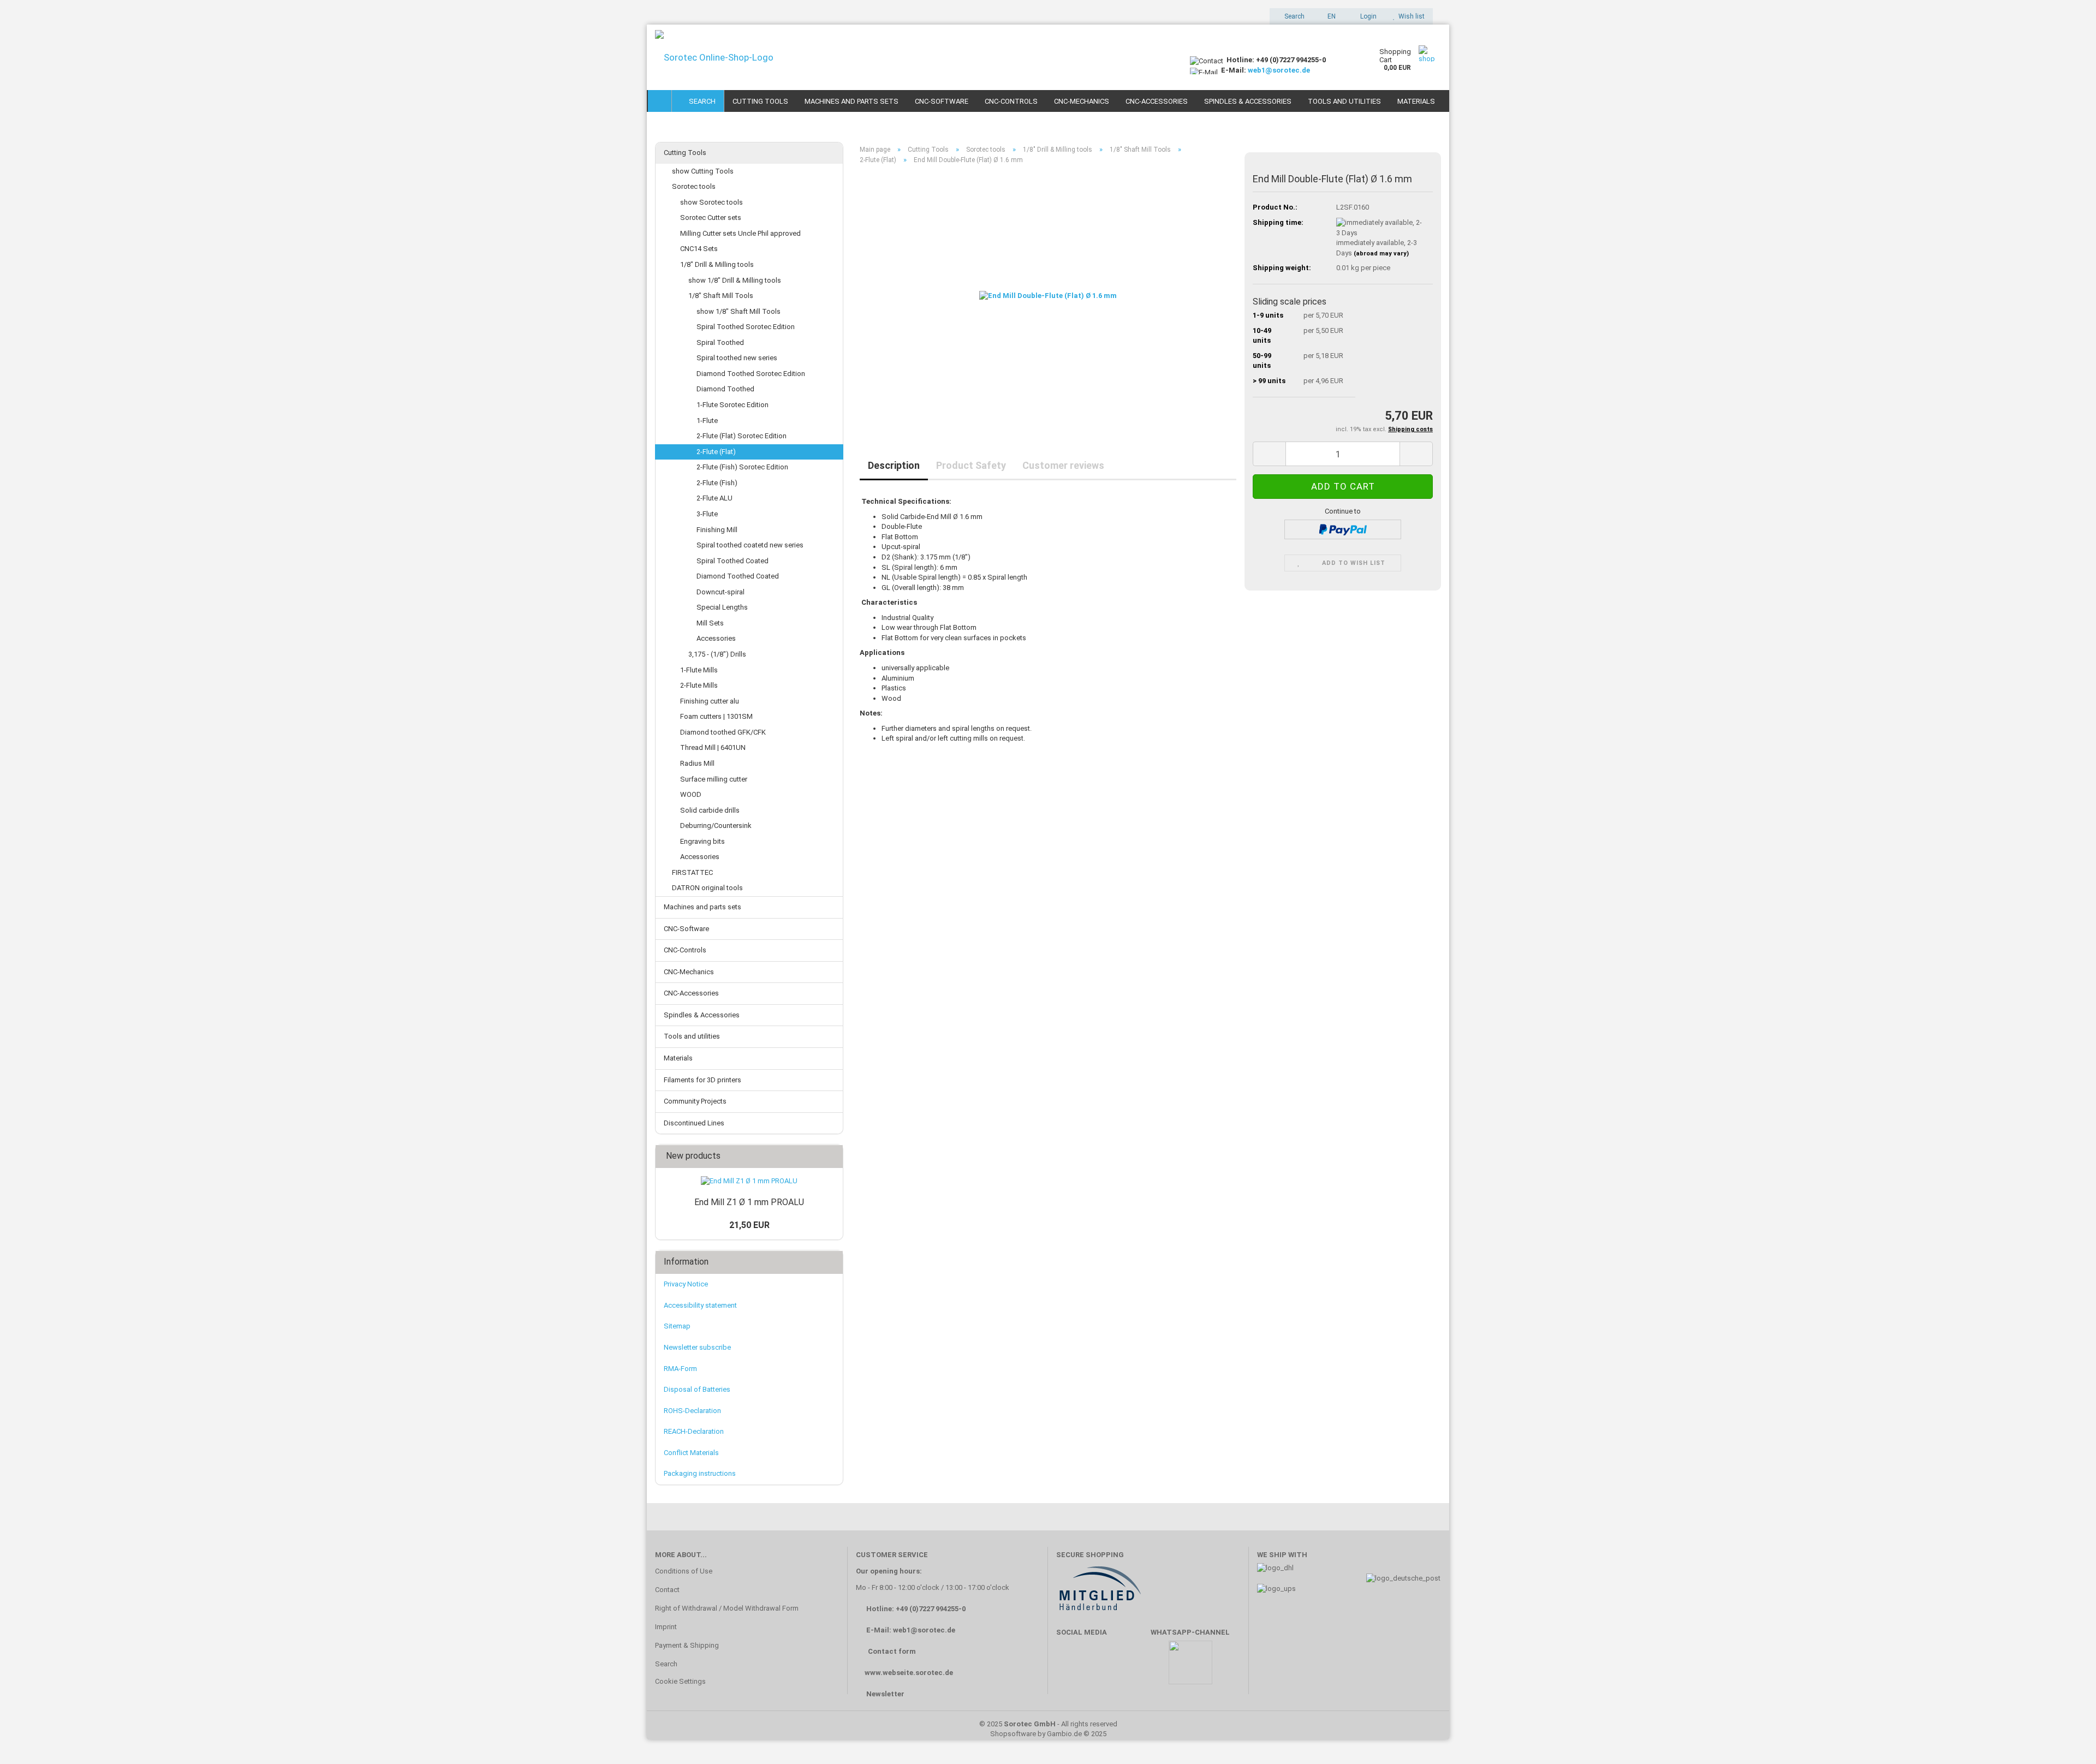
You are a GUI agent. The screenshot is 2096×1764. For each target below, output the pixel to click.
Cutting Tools (760, 101)
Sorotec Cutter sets (711, 217)
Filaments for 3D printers (702, 1080)
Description (894, 465)
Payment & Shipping (687, 1645)
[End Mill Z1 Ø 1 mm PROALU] (749, 1181)
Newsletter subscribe (697, 1347)
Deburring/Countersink (716, 826)
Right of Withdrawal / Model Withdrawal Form (727, 1608)
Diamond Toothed (725, 389)
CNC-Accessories (1157, 101)
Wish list (1410, 16)
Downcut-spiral (720, 592)
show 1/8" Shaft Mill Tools (739, 311)
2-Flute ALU (714, 498)
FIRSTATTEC (692, 872)
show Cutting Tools (703, 171)
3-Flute (707, 514)
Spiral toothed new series (737, 358)
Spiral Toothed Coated (733, 561)
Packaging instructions (700, 1473)
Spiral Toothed (720, 342)
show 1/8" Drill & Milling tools (735, 280)
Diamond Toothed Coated (738, 576)
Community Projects (695, 1101)
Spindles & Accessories (1248, 101)
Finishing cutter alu (710, 701)
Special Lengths (722, 607)
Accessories (716, 638)
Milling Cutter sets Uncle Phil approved (740, 233)
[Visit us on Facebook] (1070, 1668)
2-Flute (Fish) (717, 483)
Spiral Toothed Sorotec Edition (746, 327)
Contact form (892, 1651)
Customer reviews (1063, 465)
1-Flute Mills (699, 670)
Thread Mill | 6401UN (713, 747)
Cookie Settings (680, 1681)
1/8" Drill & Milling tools (717, 264)
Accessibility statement (700, 1305)
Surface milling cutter (714, 779)
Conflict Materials (691, 1453)
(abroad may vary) (1381, 254)
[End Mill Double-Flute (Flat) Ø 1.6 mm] (1048, 296)
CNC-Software (942, 101)
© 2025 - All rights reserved (1048, 1724)
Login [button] (1367, 16)
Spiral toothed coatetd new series (750, 545)
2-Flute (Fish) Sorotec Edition (742, 467)
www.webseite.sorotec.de (909, 1673)
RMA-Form (680, 1369)
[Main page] (660, 101)
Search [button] (1294, 16)
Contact (667, 1590)
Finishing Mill (717, 530)
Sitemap (677, 1326)
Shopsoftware (1013, 1734)
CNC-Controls (1011, 101)
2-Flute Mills (699, 685)
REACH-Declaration (694, 1431)
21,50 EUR (749, 1225)
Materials (1416, 101)
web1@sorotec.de (1279, 70)
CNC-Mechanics (1082, 101)
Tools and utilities (1344, 101)
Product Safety (971, 465)
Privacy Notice (686, 1284)
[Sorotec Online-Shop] (914, 57)
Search (701, 101)
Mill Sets (710, 623)
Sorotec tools (694, 186)
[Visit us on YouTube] (1102, 1668)
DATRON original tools (707, 888)
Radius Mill (697, 763)
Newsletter (885, 1694)
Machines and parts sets (851, 101)
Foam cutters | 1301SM (716, 716)
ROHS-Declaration (692, 1411)
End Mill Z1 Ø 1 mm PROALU (749, 1202)
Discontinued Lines (694, 1123)
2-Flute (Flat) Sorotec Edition (742, 436)
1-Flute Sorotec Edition (733, 405)
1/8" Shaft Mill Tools (721, 296)
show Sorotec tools (711, 202)
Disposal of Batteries (697, 1389)
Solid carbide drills (710, 810)
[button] (1328, 16)
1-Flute (707, 421)
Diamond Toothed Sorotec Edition (751, 374)
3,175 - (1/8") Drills (717, 654)
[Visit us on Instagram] (1134, 1668)
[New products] (831, 1156)
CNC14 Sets (699, 249)
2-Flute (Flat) (716, 452)
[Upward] (2066, 1739)
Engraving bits (702, 841)
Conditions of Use (684, 1571)
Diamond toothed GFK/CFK (723, 732)
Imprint (666, 1627)
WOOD (691, 794)
